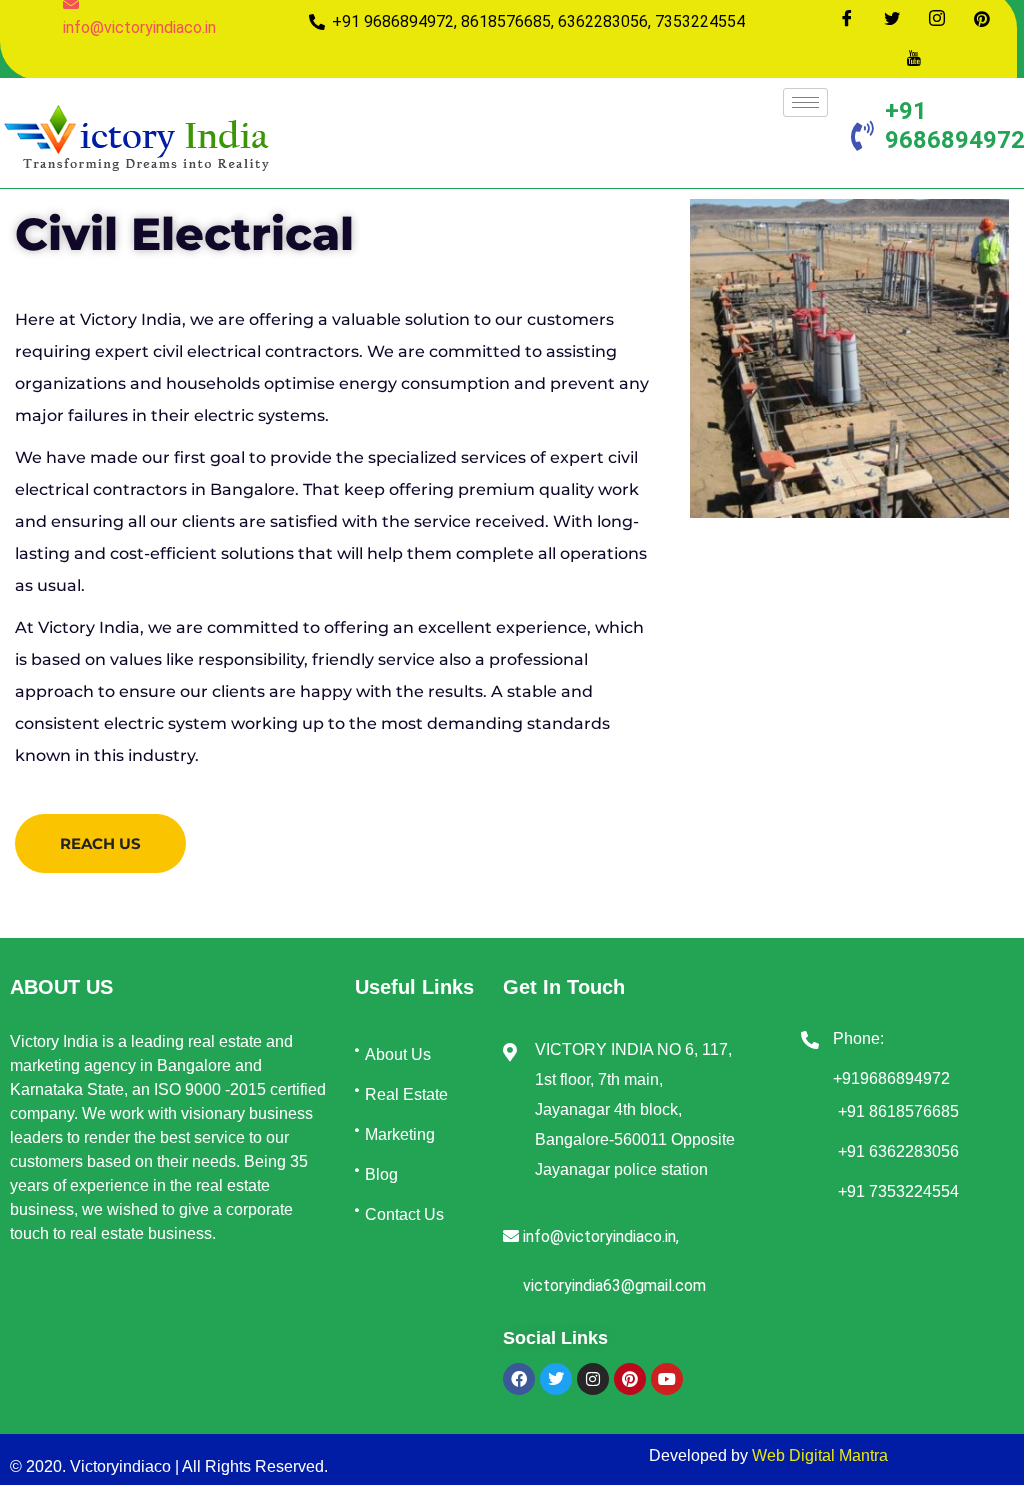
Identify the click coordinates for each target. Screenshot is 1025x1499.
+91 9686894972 (955, 125)
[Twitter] (892, 18)
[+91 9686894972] (863, 136)
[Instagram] (937, 18)
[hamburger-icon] (805, 102)
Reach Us (100, 843)
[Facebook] (847, 18)
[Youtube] (914, 58)
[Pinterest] (982, 18)
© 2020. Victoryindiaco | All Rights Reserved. (169, 1466)
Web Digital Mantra (820, 1455)
